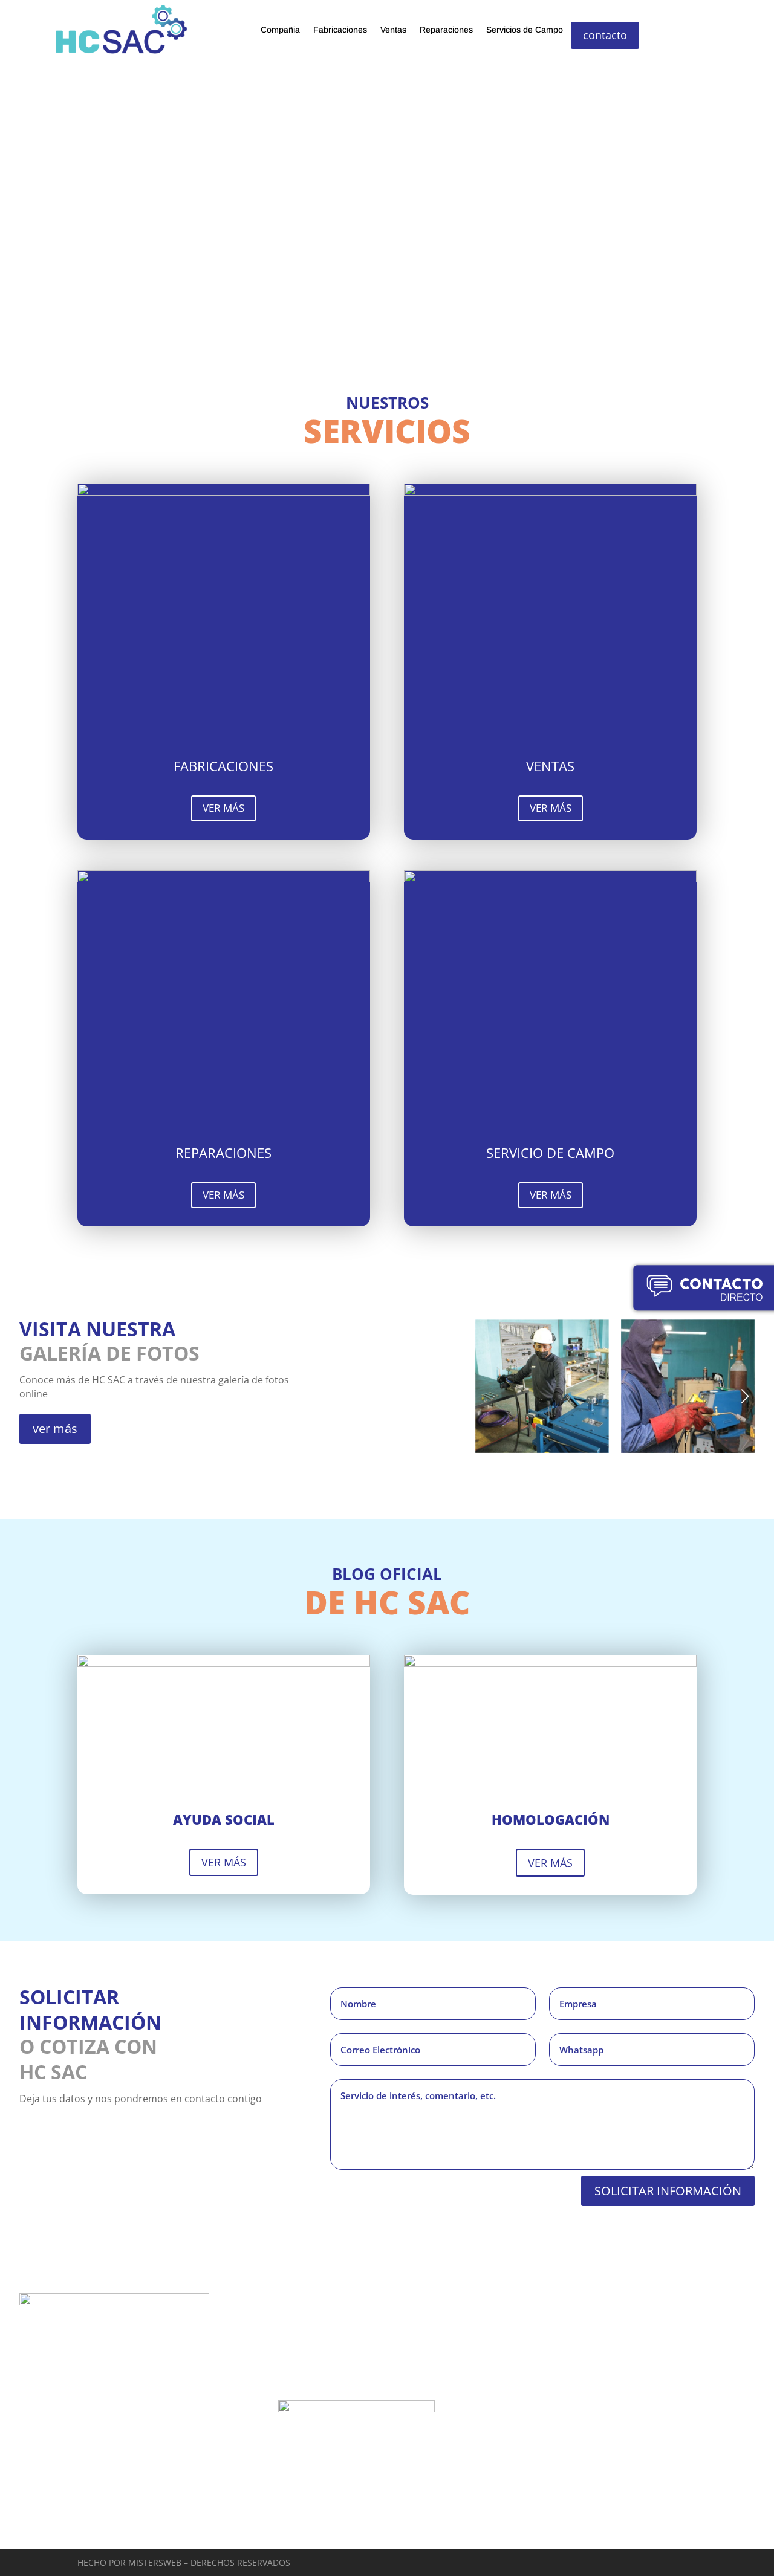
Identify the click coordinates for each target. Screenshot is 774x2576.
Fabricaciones (340, 30)
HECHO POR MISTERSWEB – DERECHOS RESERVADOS (184, 2562)
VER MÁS (223, 808)
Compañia (280, 30)
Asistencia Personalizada (646, 2308)
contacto (605, 35)
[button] (745, 1396)
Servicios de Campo (525, 30)
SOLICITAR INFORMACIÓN (668, 2191)
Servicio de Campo (76, 2463)
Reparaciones (446, 30)
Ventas (393, 30)
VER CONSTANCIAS (327, 2532)
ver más (55, 1429)
